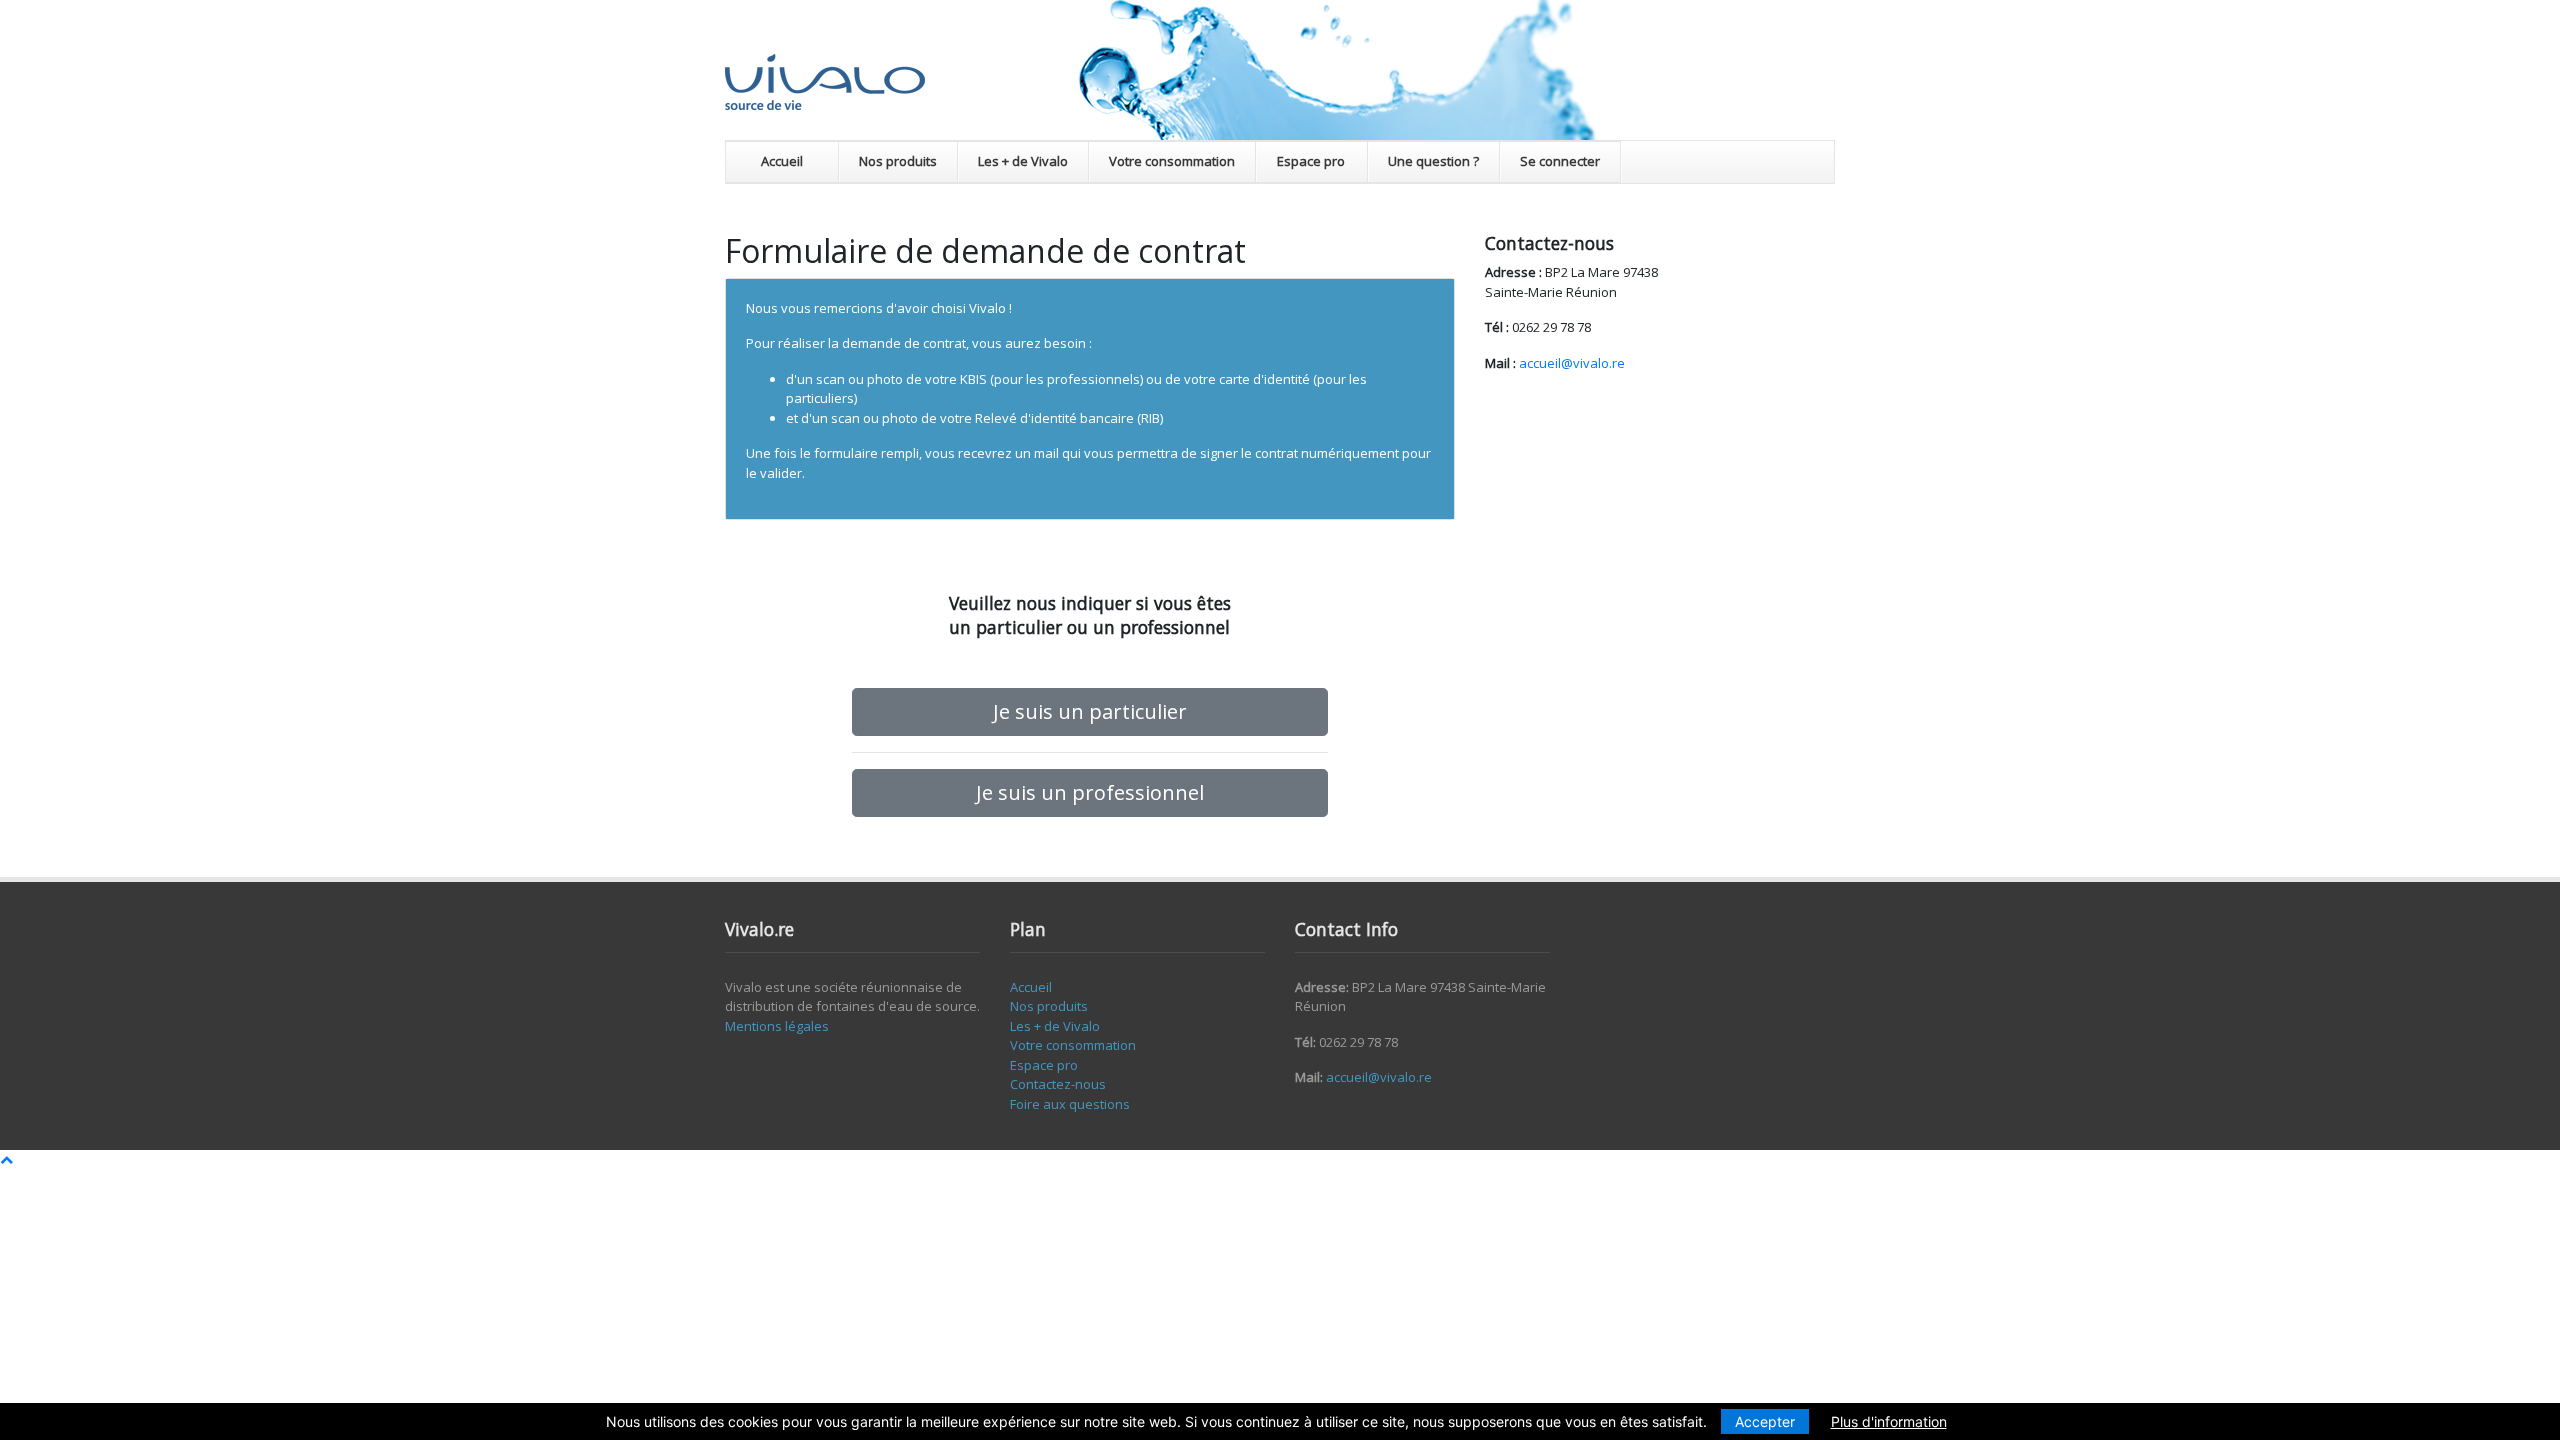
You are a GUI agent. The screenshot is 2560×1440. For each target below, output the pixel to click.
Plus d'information (1889, 1421)
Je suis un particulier (1090, 711)
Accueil (782, 161)
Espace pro (1311, 161)
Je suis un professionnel (1090, 792)
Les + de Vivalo (1023, 161)
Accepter (1765, 1421)
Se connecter (1560, 161)
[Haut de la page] (6, 1159)
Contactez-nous (1058, 1084)
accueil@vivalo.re (1572, 363)
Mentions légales (777, 1026)
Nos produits (898, 161)
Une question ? (1433, 161)
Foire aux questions (1070, 1104)
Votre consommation (1172, 161)
